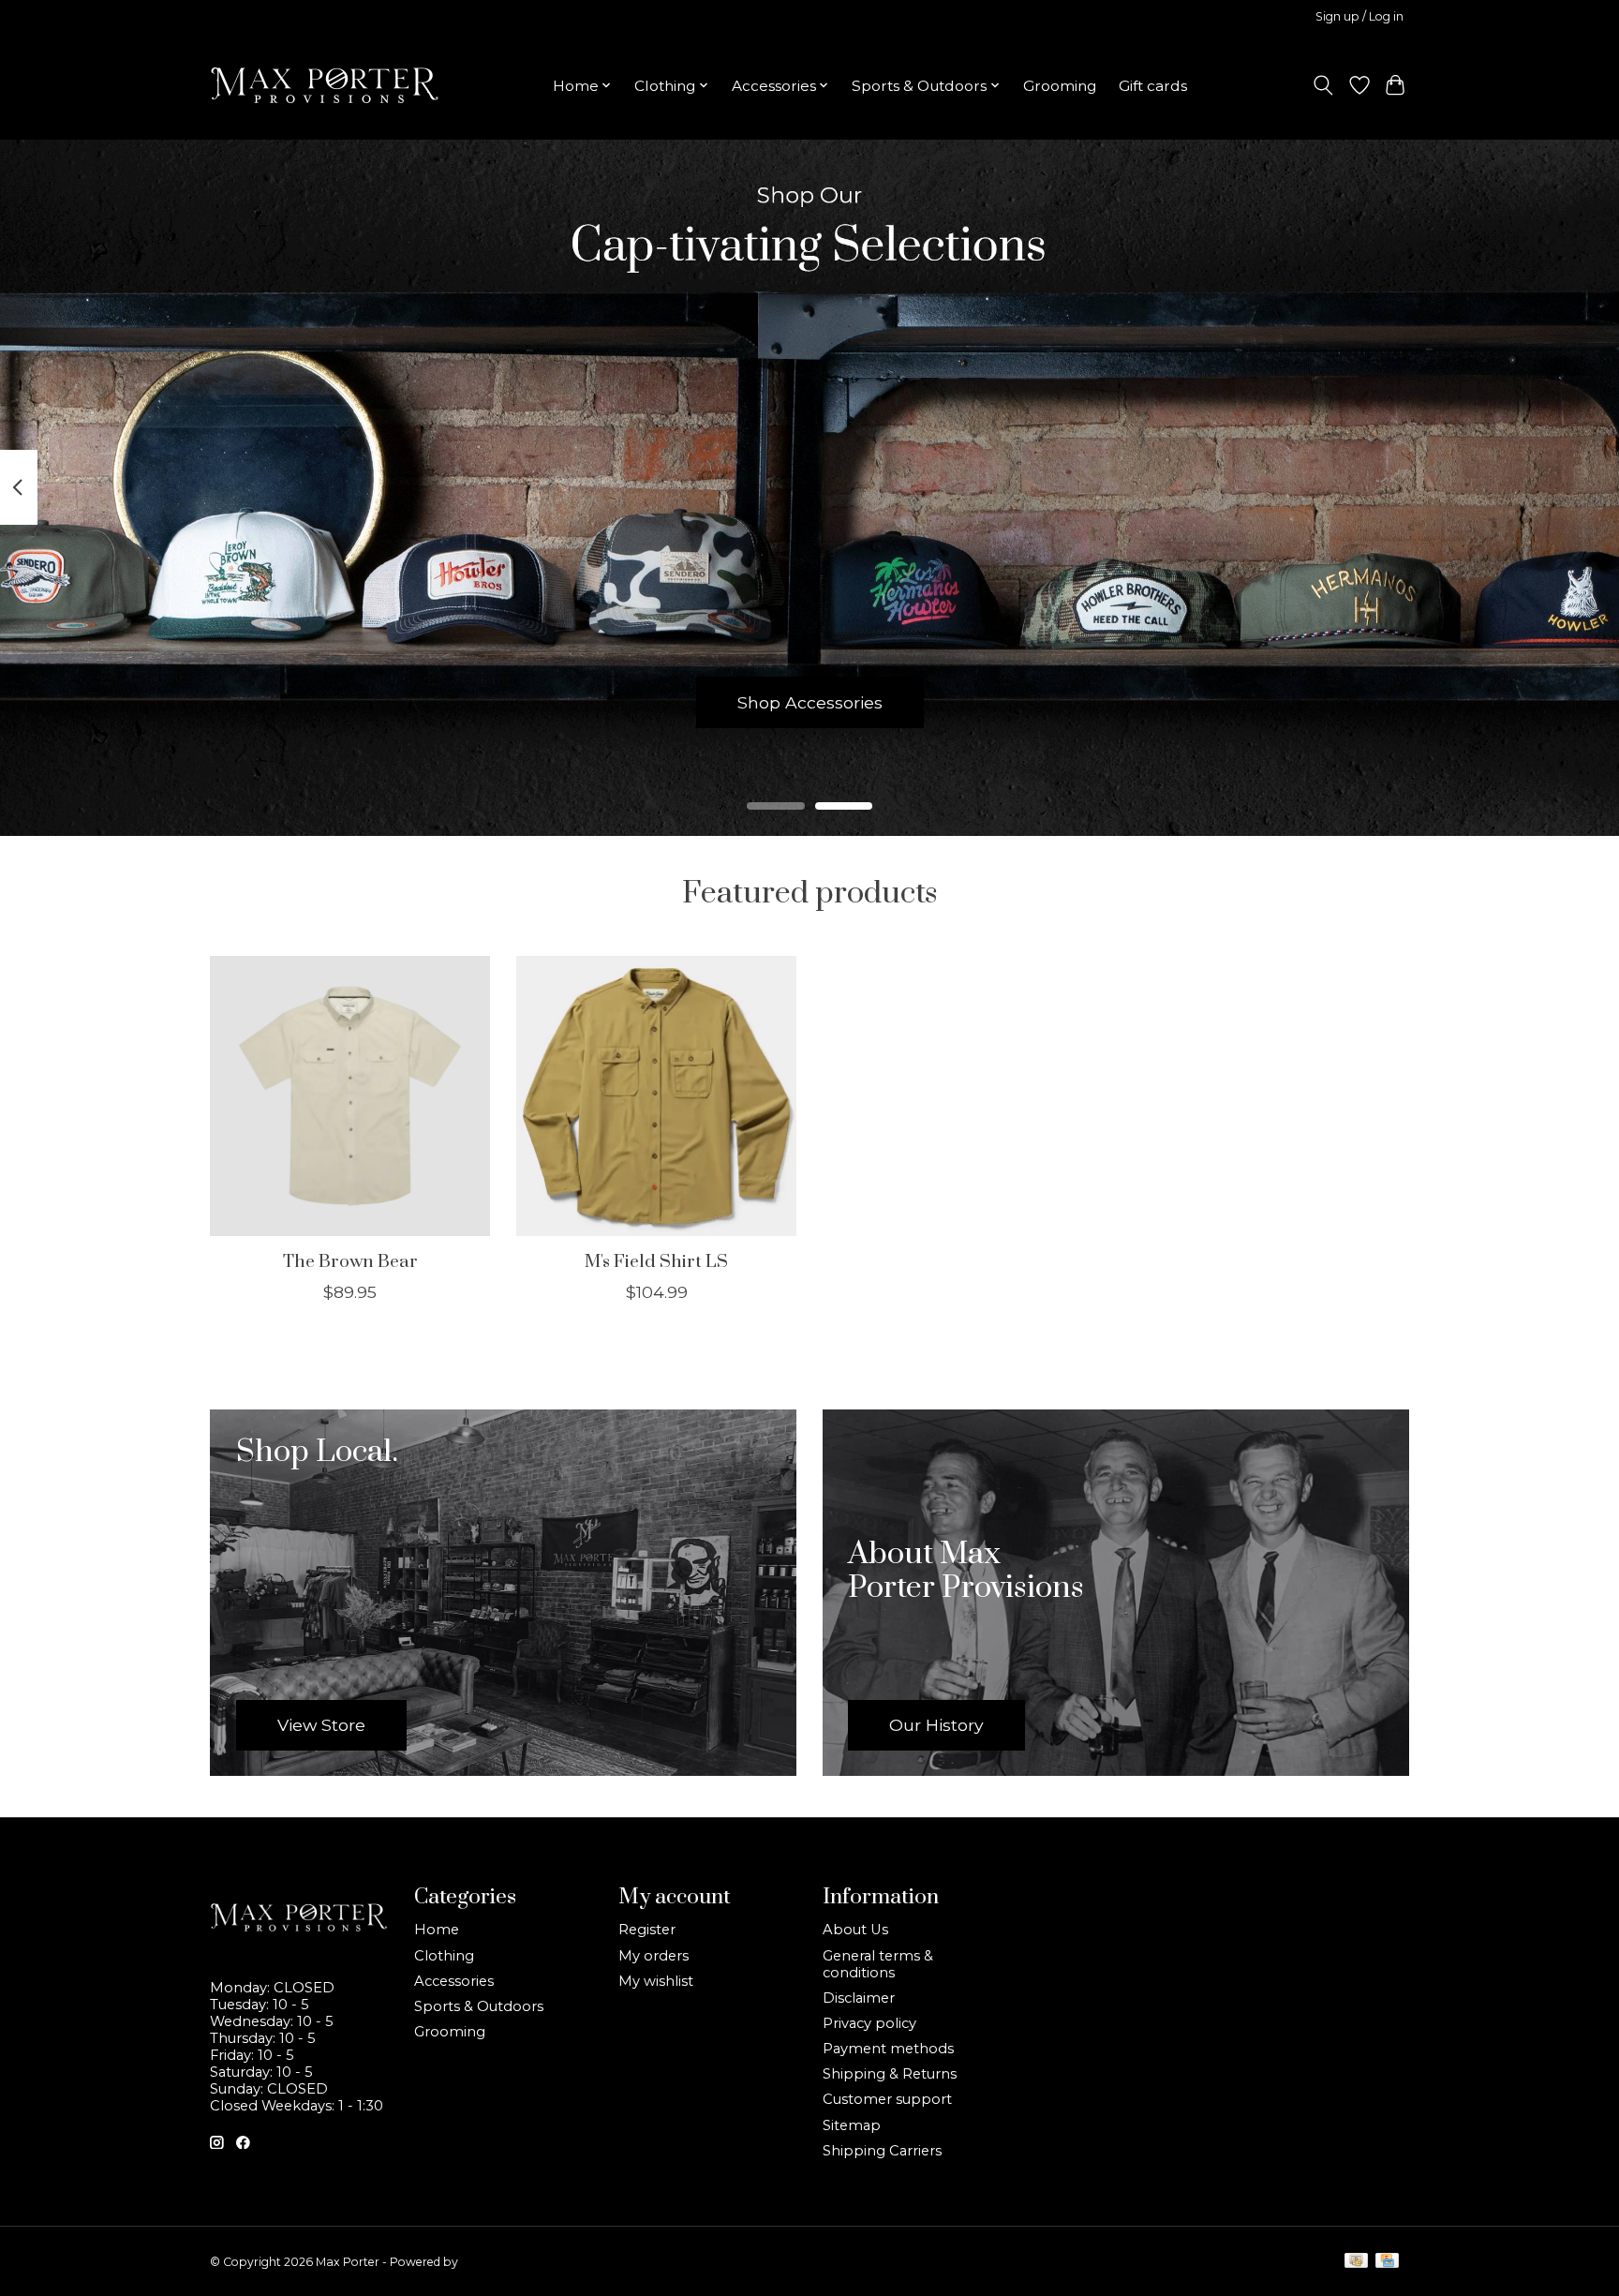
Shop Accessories (810, 701)
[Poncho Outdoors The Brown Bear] (350, 1096)
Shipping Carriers (882, 2151)
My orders (654, 1956)
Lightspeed (492, 2262)
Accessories (454, 1981)
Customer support (887, 2099)
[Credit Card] (1387, 2262)
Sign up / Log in (1359, 16)
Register (647, 1930)
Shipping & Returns (890, 2074)
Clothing (444, 1956)
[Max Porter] (325, 85)
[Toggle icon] (1323, 85)
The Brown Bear (350, 1261)
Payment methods (888, 2049)
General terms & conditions (878, 1964)
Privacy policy (869, 2023)
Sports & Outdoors (479, 2006)
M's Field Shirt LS (656, 1261)
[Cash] (1356, 2262)
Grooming (1060, 86)
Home (437, 1930)
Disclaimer (859, 1998)
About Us (855, 1930)
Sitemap (852, 2125)
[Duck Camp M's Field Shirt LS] (656, 1096)
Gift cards (1153, 86)
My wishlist (656, 1981)
